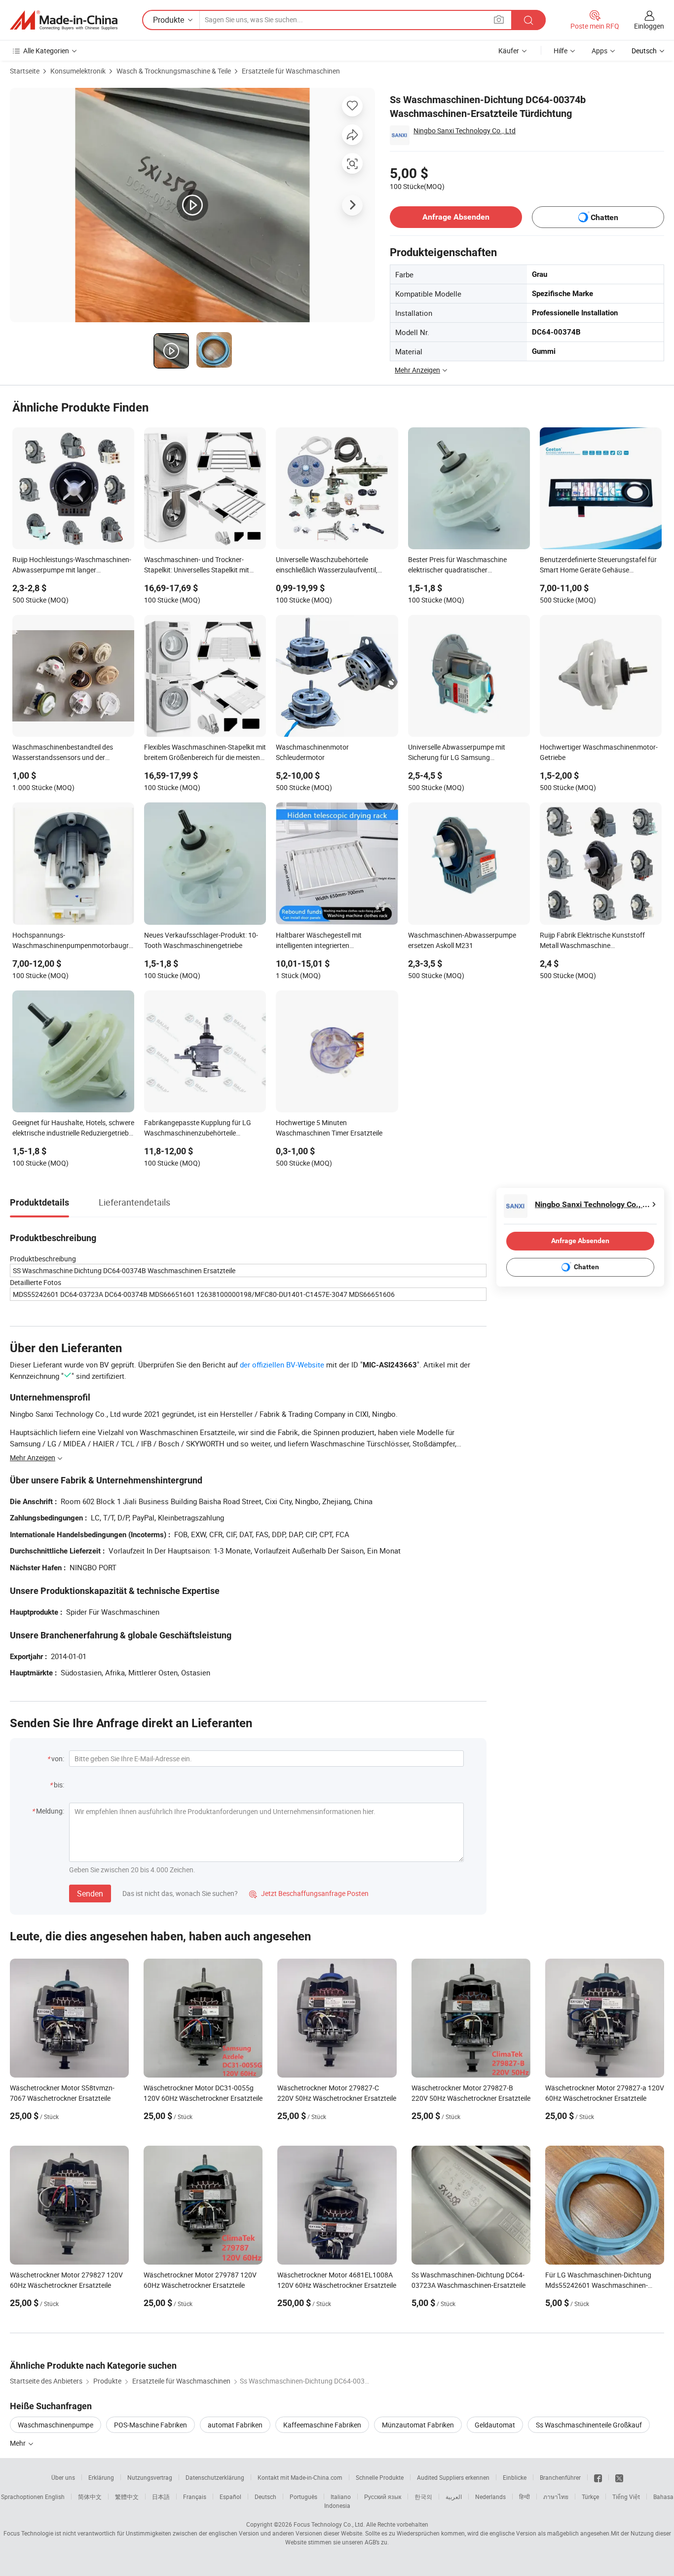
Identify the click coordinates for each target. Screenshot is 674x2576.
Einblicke (515, 2477)
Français (195, 2497)
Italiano (341, 2497)
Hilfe (561, 51)
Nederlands (490, 2497)
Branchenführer (560, 2477)
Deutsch (265, 2497)
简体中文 (90, 2497)
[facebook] (598, 2477)
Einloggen (649, 26)
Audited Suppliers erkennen (453, 2477)
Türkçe (590, 2497)
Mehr (19, 2443)
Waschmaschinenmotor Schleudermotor (312, 752)
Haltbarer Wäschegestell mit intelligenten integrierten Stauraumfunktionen (319, 941)
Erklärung (101, 2477)
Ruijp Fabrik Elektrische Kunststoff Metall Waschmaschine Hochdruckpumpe (592, 941)
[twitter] (619, 2477)
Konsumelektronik (78, 71)
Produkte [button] (168, 20)
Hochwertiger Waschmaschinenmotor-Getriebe (599, 752)
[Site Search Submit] (528, 20)
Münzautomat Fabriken (418, 2425)
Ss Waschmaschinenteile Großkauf (589, 2425)
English (55, 2497)
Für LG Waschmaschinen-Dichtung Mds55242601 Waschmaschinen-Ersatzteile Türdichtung (598, 2285)
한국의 (423, 2497)
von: (58, 1759)
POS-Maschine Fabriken (150, 2425)
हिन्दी (524, 2497)
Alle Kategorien (46, 51)
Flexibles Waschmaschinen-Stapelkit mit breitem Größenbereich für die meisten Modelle (205, 753)
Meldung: (50, 1811)
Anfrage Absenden (456, 217)
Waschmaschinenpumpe (56, 2425)
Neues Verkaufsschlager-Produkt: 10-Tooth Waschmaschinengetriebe (201, 940)
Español (230, 2497)
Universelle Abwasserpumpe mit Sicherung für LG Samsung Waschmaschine (457, 753)
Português (303, 2497)
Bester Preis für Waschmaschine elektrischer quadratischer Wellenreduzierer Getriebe (457, 566)
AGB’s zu (376, 2542)
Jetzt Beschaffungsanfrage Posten (309, 1893)
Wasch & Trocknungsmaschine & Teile (174, 71)
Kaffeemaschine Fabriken (322, 2425)
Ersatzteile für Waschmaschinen (291, 71)
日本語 (161, 2497)
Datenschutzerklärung (215, 2477)
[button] (499, 19)
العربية (454, 2497)
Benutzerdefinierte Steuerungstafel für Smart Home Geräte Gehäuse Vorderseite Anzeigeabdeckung (598, 566)
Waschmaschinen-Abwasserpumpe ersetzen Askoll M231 (462, 940)
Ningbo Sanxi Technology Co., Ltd (465, 131)
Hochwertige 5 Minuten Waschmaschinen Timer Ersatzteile (329, 1128)
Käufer (509, 51)
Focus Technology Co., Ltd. (329, 2524)
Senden (90, 1894)
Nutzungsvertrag (150, 2477)
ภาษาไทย (556, 2497)
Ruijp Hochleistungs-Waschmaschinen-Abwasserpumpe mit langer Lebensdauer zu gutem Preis (72, 566)
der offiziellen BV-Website (282, 1364)
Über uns (63, 2477)
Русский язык (383, 2497)
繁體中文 (127, 2497)
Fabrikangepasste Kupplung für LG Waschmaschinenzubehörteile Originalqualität (198, 1129)
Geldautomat (495, 2425)
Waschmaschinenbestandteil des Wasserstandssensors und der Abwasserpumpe (63, 753)
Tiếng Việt (626, 2497)
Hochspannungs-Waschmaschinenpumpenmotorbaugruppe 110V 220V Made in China (73, 941)
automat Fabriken (235, 2425)
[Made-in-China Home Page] (64, 20)
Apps (599, 51)
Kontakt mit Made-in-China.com (300, 2477)
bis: (59, 1785)
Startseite (25, 71)
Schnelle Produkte (380, 2477)
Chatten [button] (604, 217)
